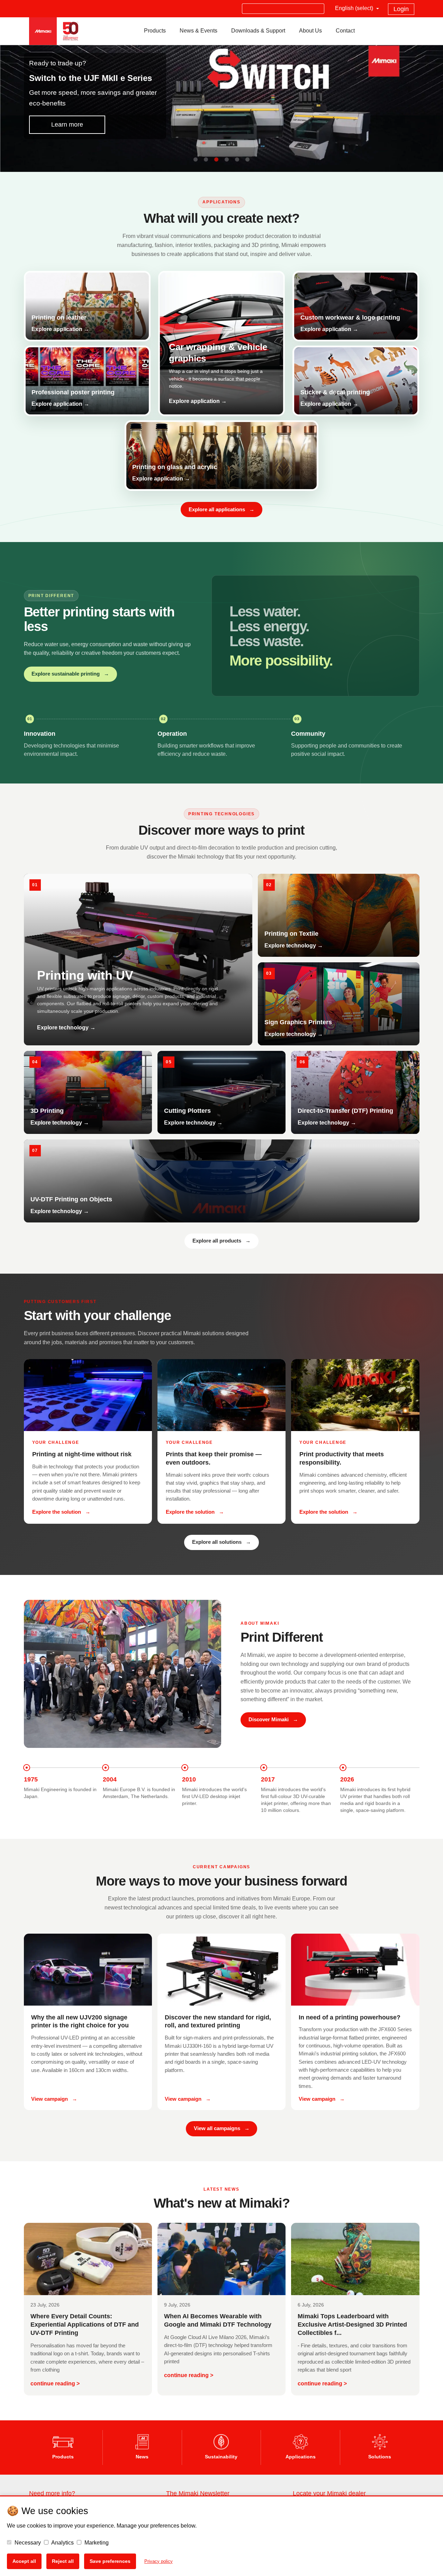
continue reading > (55, 2384)
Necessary (27, 2543)
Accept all (24, 2561)
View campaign (54, 2099)
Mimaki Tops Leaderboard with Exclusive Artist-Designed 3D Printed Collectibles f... (352, 2324)
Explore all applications (221, 510)
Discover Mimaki (273, 1720)
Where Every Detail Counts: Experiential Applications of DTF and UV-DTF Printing (85, 2324)
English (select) (355, 8)
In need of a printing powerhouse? (350, 2017)
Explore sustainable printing (70, 674)
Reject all (63, 2561)
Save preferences (110, 2561)
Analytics (62, 2543)
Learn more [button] (67, 125)
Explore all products (221, 1241)
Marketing (96, 2543)
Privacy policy (159, 2561)
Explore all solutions (221, 1542)
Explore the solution (61, 1512)
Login (401, 9)
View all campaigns (222, 2128)
